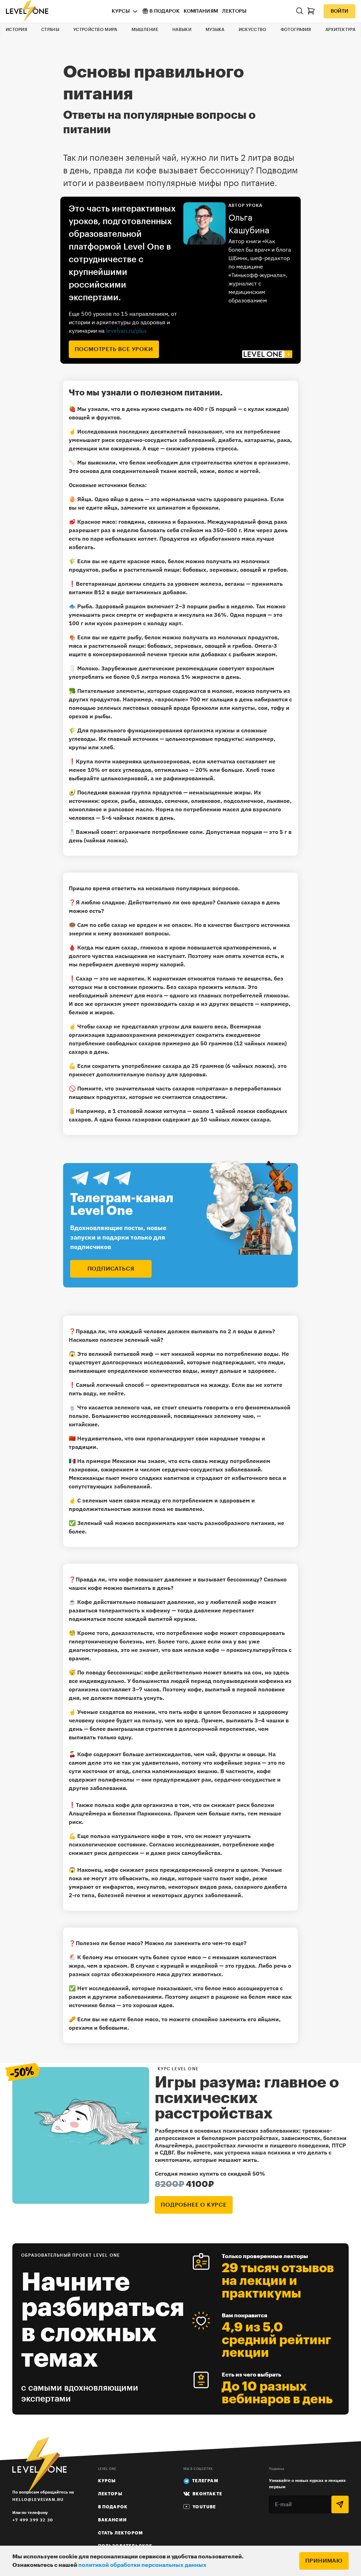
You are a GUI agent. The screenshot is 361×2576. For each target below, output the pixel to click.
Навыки (182, 30)
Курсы (121, 11)
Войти (339, 11)
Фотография (296, 30)
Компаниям (201, 11)
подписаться (111, 1269)
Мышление (145, 30)
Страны (50, 30)
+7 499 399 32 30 (33, 2520)
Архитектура (340, 30)
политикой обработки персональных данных (142, 2565)
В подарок (164, 11)
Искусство (253, 30)
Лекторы (234, 11)
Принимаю (324, 2561)
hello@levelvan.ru (38, 2499)
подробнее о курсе (194, 2205)
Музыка (215, 30)
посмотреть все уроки (114, 349)
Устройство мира (95, 30)
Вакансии (113, 2520)
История (16, 30)
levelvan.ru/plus (126, 331)
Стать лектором (121, 2533)
